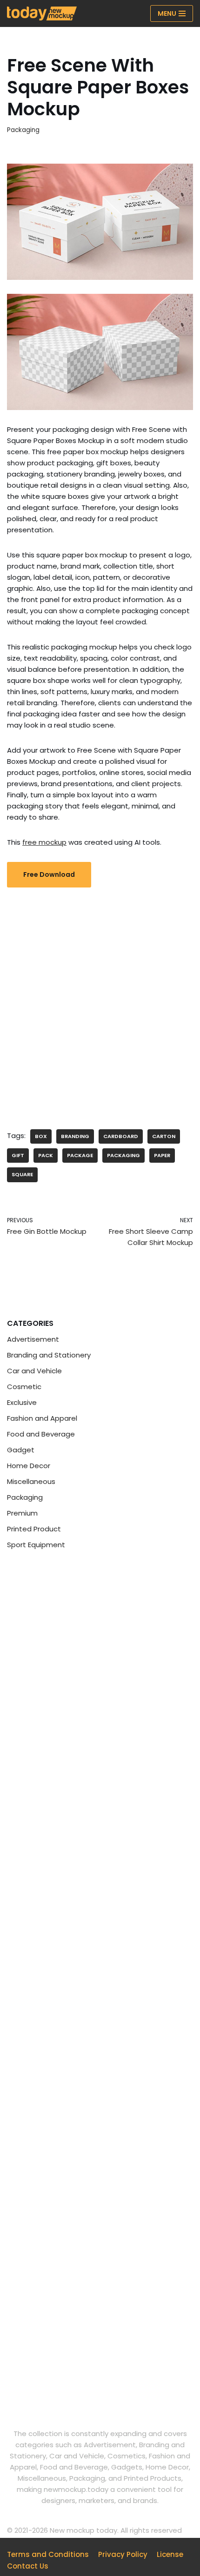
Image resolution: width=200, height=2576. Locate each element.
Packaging (23, 130)
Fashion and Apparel (42, 1418)
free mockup (44, 842)
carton (164, 1136)
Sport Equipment (36, 1545)
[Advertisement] (100, 1001)
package (80, 1155)
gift (18, 1155)
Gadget (21, 1450)
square (22, 1174)
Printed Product (34, 1529)
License (170, 2554)
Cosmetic (24, 1387)
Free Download (49, 874)
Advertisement (33, 1339)
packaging (123, 1155)
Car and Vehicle (34, 1371)
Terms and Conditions (48, 2554)
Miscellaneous (31, 1481)
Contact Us (28, 2566)
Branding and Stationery (49, 1355)
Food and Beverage (41, 1434)
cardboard (121, 1136)
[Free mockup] (42, 13)
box (41, 1136)
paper (162, 1155)
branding (75, 1136)
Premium (22, 1513)
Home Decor (29, 1466)
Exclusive (22, 1402)
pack (46, 1155)
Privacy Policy (123, 2554)
